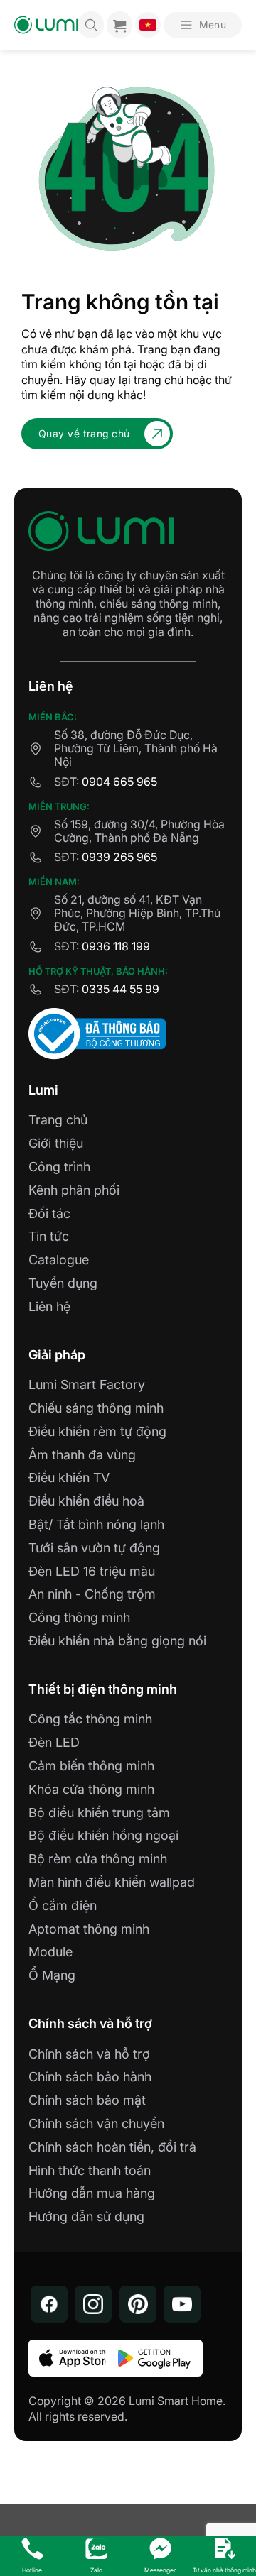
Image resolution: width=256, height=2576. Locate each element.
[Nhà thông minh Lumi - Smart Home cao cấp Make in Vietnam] (46, 25)
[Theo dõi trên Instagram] (93, 2304)
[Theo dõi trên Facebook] (49, 2304)
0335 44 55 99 (121, 989)
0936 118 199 (116, 946)
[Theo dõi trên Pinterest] (138, 2304)
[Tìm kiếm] (91, 25)
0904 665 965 (119, 782)
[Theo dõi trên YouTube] (182, 2304)
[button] (203, 25)
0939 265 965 (119, 857)
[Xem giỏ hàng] (119, 25)
